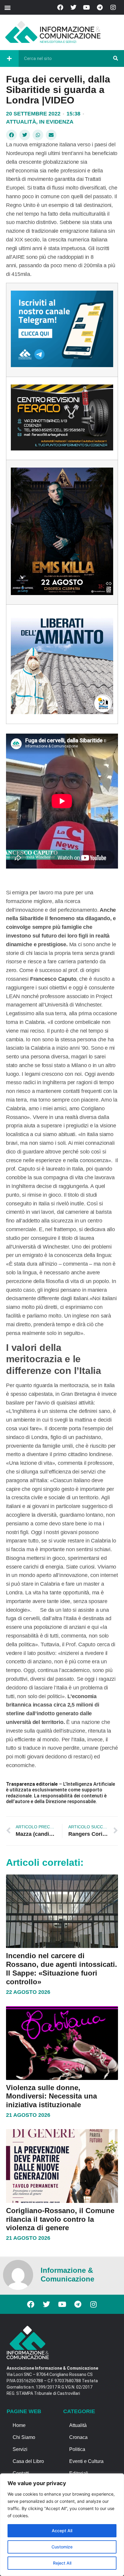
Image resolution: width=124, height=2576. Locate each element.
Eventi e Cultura (86, 2461)
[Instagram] (113, 7)
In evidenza (56, 122)
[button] (7, 7)
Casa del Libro (28, 2461)
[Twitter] (73, 7)
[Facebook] (60, 7)
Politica (77, 2449)
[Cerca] (116, 58)
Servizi (20, 2449)
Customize (62, 2547)
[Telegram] (100, 7)
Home (19, 2425)
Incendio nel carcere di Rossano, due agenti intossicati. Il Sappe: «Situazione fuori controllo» (62, 1969)
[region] (62, 2525)
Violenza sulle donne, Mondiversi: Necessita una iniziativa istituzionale (51, 2096)
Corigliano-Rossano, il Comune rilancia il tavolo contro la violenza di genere (60, 2219)
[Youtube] (87, 7)
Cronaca (78, 2437)
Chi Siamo (24, 2437)
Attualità (21, 122)
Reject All (62, 2563)
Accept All (62, 2531)
